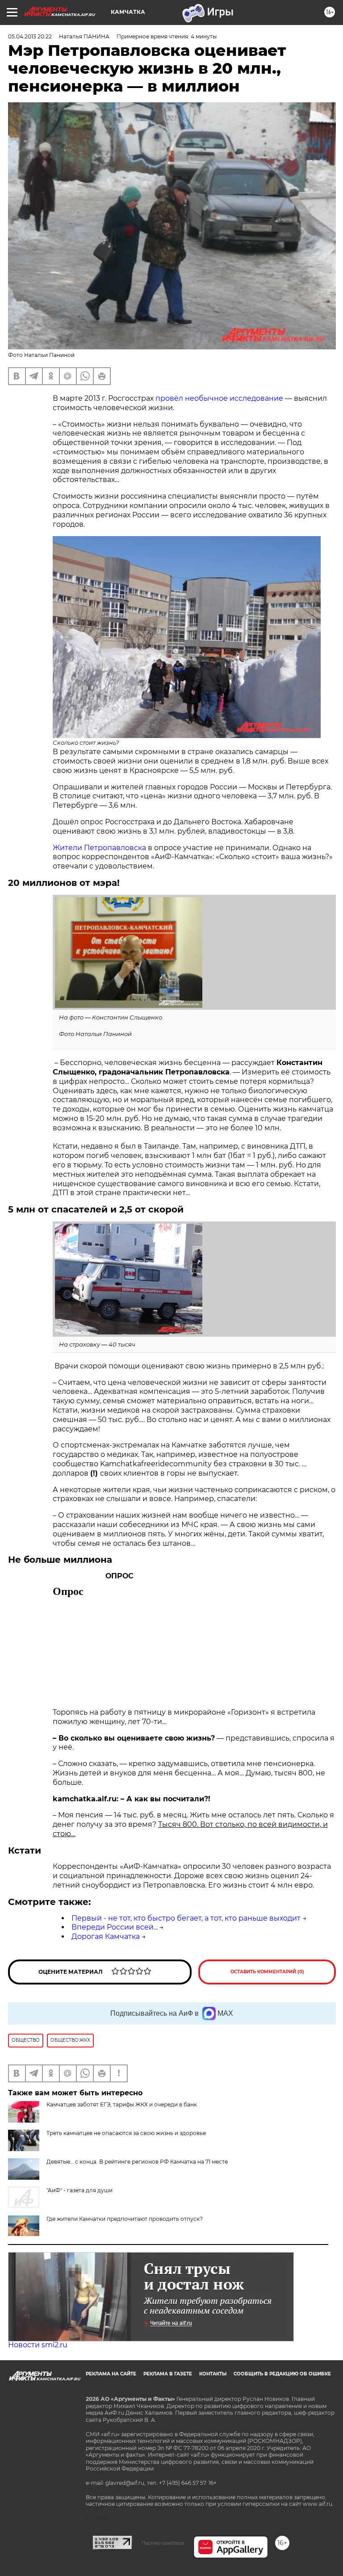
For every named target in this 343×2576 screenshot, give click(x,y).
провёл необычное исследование (219, 398)
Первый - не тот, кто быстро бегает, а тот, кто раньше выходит (186, 1918)
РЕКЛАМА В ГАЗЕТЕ (168, 2374)
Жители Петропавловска (99, 848)
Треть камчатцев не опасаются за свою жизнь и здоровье (126, 2133)
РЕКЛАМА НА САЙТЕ (111, 2374)
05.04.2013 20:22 (30, 36)
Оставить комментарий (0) (267, 1972)
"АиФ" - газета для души (79, 2190)
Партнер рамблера (163, 2543)
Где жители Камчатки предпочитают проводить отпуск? (125, 2219)
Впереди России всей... (115, 1927)
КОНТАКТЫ (213, 2374)
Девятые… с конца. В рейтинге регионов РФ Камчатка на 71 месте (137, 2162)
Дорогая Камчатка (106, 1936)
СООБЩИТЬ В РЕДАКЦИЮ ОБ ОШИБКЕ (282, 2374)
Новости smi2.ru (38, 2345)
